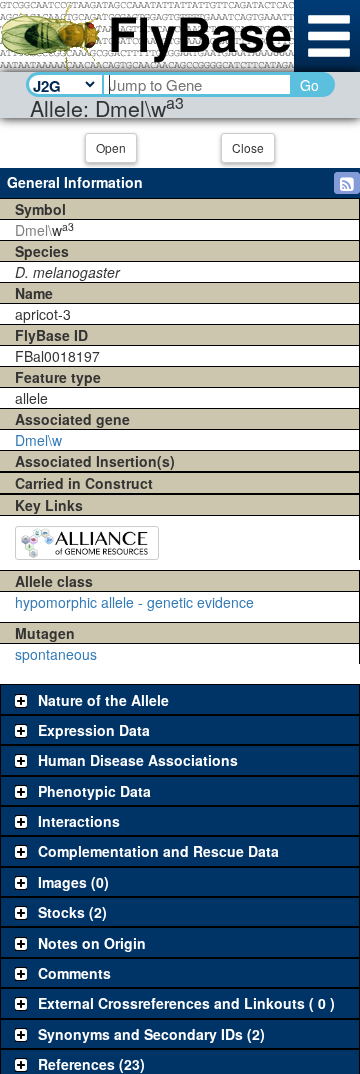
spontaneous (56, 654)
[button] (347, 183)
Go (309, 85)
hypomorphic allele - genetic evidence (134, 602)
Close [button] (248, 147)
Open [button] (111, 147)
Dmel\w (38, 440)
